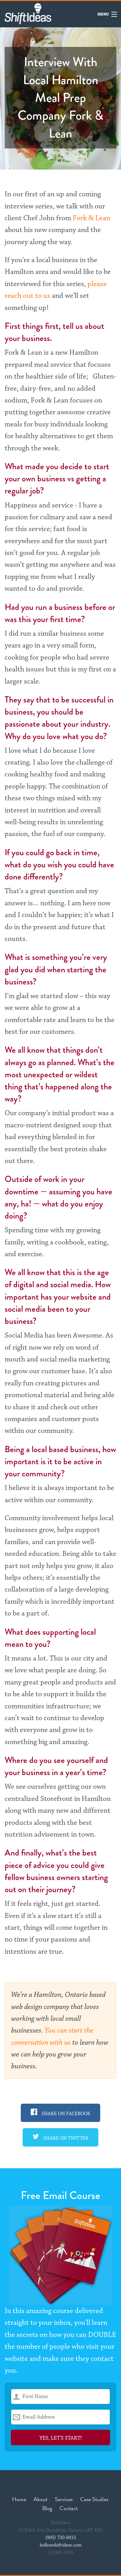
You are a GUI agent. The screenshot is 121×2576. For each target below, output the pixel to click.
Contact (69, 2508)
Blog (47, 2508)
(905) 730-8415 (61, 2538)
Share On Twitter (65, 2138)
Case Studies (94, 2499)
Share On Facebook (65, 2114)
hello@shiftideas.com (61, 2545)
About (40, 2499)
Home (19, 2499)
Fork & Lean (91, 218)
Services (64, 2499)
